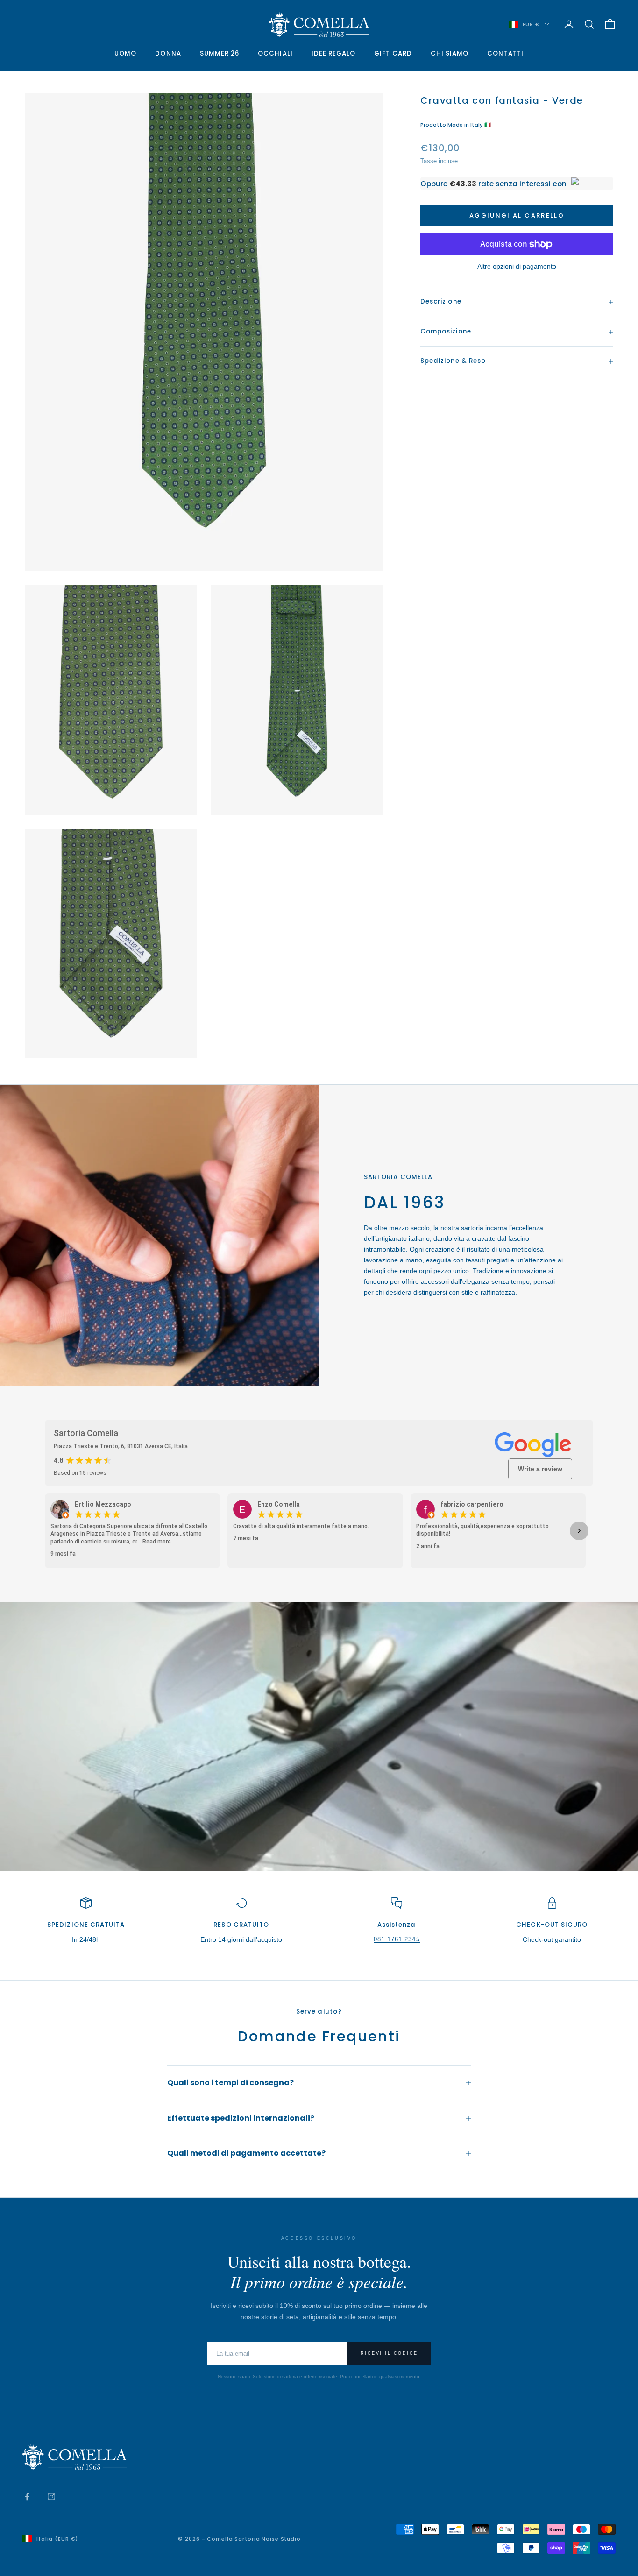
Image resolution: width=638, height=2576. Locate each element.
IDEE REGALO (334, 53)
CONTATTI (505, 53)
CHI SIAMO (450, 53)
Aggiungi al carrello (517, 216)
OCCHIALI (275, 53)
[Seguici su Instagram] (51, 2497)
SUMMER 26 (220, 53)
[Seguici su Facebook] (27, 2497)
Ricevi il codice (389, 2353)
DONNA (168, 53)
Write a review (540, 1469)
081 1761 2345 (397, 1939)
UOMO (125, 53)
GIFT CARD (393, 53)
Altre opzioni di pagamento (517, 267)
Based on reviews (80, 1473)
